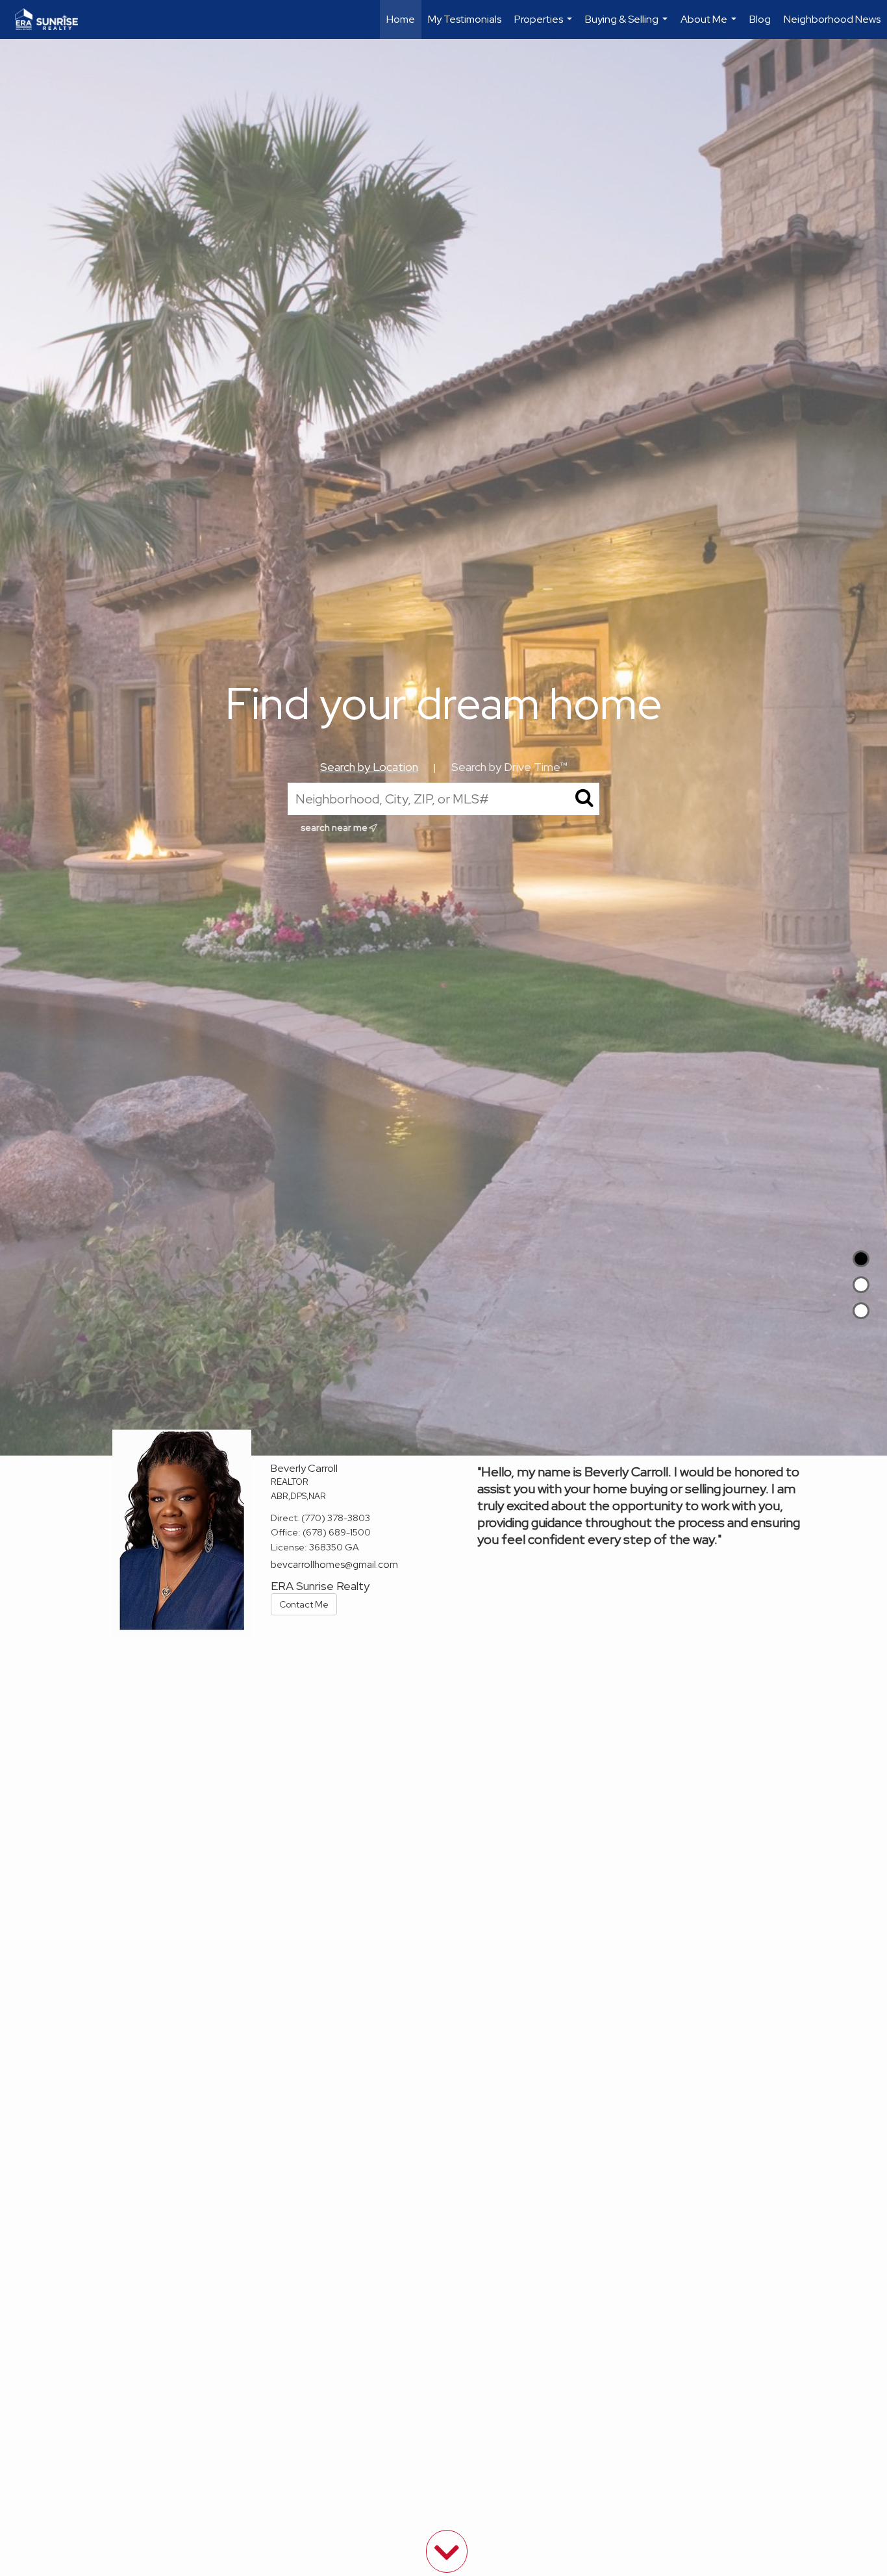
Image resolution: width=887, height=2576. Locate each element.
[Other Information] (861, 1311)
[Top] (861, 1259)
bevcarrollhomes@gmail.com (334, 1565)
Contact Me (304, 1604)
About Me (710, 26)
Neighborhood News (832, 19)
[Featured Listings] (861, 1285)
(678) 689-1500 (337, 1532)
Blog (760, 19)
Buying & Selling (628, 26)
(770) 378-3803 (336, 1518)
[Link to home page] (53, 19)
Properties (545, 26)
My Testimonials (465, 19)
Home (401, 19)
